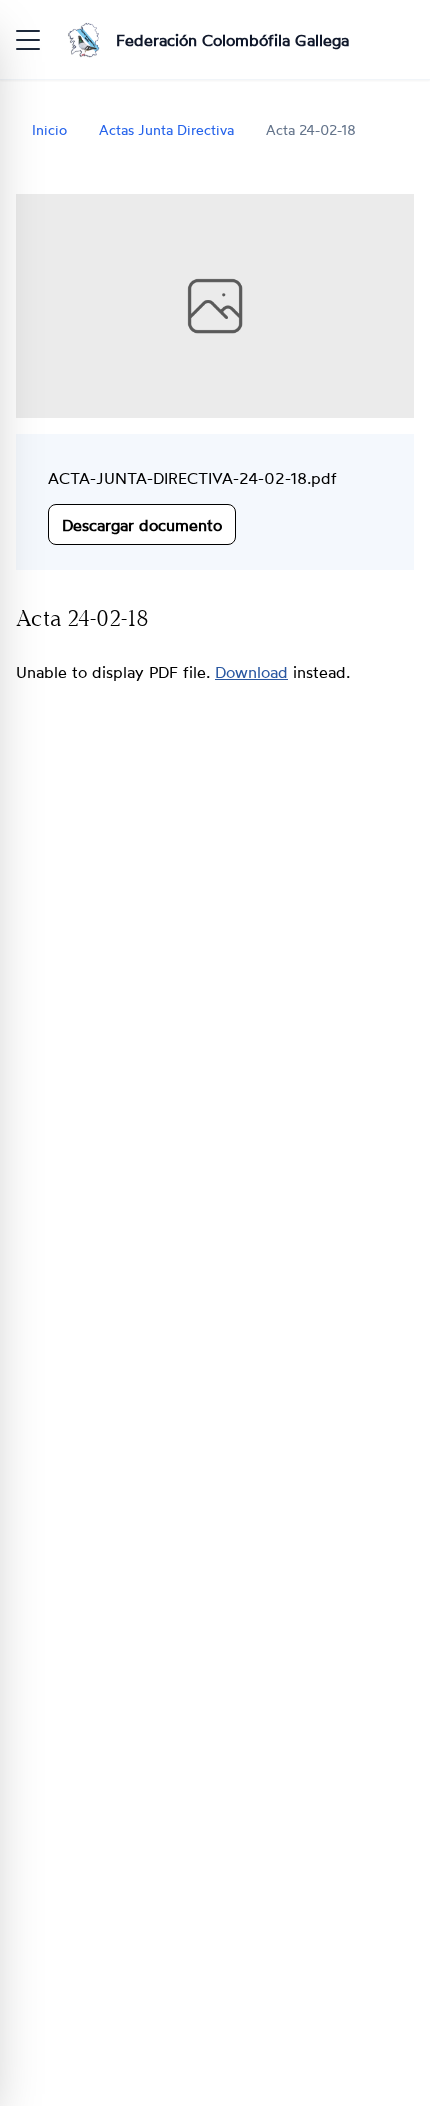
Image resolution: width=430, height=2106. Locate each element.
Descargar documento (142, 524)
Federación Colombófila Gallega (232, 40)
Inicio (49, 130)
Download (251, 672)
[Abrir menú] (28, 40)
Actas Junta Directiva (166, 130)
